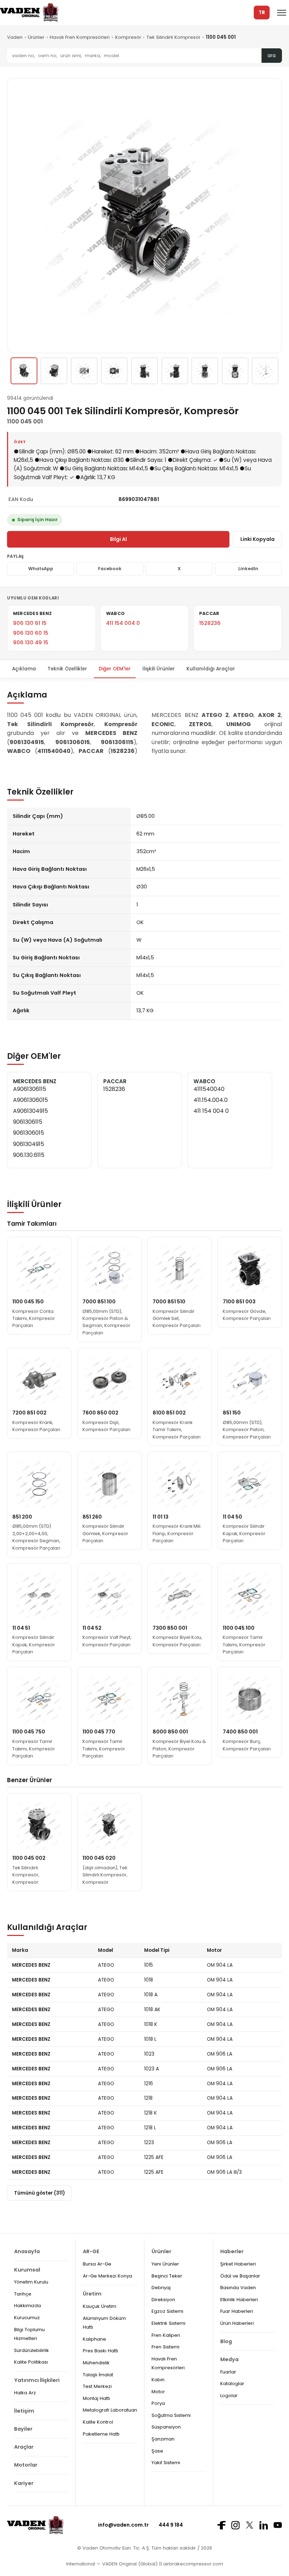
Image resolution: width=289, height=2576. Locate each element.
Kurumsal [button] (27, 2270)
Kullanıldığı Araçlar (211, 669)
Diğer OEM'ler (115, 669)
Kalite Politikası (31, 2362)
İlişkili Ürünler (159, 669)
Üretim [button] (92, 2294)
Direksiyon (163, 2300)
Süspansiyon (166, 2427)
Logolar (229, 2396)
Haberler (232, 2251)
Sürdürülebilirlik (32, 2350)
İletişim (24, 2411)
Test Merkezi (97, 2386)
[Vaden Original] (29, 13)
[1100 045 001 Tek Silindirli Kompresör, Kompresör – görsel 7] (205, 371)
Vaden (15, 37)
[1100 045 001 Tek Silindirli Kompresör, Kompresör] (24, 371)
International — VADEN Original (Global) (112, 2564)
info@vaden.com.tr (123, 2525)
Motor (158, 2392)
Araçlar (24, 2447)
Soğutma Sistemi (171, 2415)
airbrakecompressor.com (192, 2564)
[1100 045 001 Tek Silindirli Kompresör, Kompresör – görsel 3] (84, 371)
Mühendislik (96, 2363)
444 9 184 (171, 2525)
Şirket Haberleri (238, 2264)
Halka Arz (25, 2393)
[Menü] (282, 13)
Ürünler (36, 37)
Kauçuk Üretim (100, 2306)
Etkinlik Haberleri (239, 2300)
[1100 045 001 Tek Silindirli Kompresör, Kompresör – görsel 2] (54, 371)
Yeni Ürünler (165, 2264)
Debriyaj (161, 2288)
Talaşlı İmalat (98, 2375)
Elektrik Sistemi (168, 2323)
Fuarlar (228, 2372)
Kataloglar (232, 2384)
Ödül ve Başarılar (240, 2276)
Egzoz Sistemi (167, 2311)
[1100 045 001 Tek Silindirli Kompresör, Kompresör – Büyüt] (144, 216)
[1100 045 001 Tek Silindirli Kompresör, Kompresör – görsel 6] (175, 371)
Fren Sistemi (165, 2347)
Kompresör (128, 37)
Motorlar (26, 2465)
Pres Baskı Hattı (100, 2351)
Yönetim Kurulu (31, 2282)
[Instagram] (235, 2525)
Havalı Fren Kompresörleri (80, 37)
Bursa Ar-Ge (97, 2264)
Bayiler (23, 2429)
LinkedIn (248, 569)
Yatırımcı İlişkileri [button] (37, 2380)
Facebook (110, 569)
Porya (158, 2403)
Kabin (158, 2380)
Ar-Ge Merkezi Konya (107, 2276)
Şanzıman (163, 2439)
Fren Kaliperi (166, 2335)
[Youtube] (278, 2525)
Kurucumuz (27, 2318)
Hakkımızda (27, 2306)
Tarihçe (23, 2294)
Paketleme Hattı (101, 2434)
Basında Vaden (238, 2288)
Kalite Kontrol (98, 2422)
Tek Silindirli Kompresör (174, 37)
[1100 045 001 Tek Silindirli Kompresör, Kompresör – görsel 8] (235, 371)
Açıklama (24, 669)
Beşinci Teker (167, 2276)
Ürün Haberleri (237, 2323)
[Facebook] (221, 2525)
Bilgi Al (118, 539)
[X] (250, 2525)
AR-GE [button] (91, 2251)
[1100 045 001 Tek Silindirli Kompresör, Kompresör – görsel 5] (144, 371)
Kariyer (24, 2483)
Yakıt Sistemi (166, 2463)
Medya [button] (229, 2359)
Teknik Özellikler (67, 669)
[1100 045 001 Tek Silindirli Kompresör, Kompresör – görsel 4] (114, 371)
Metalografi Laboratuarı (110, 2410)
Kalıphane (94, 2339)
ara (272, 56)
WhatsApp (41, 569)
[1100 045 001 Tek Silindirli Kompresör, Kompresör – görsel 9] (265, 371)
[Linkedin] (264, 2525)
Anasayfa (27, 2251)
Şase (157, 2451)
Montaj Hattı (96, 2398)
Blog (226, 2341)
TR (262, 13)
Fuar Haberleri (237, 2311)
